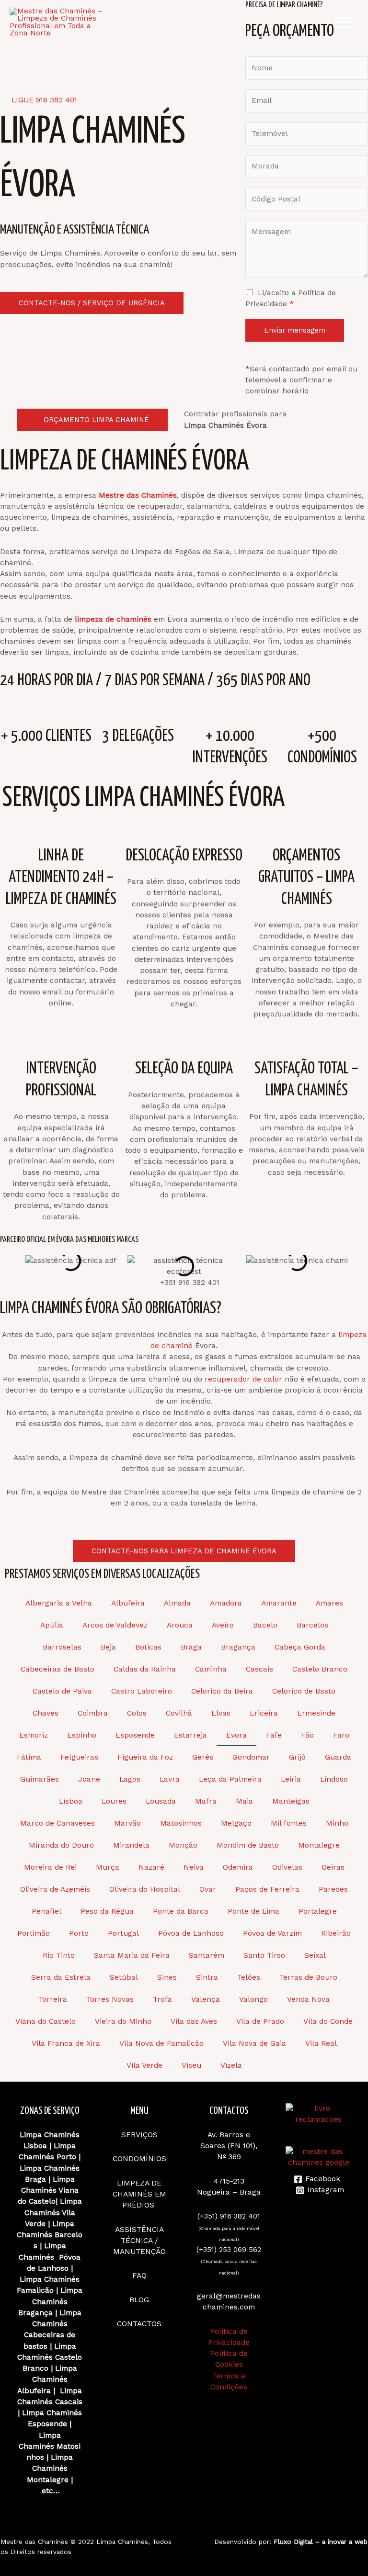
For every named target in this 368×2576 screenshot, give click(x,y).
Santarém (207, 1955)
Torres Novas (110, 1999)
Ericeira (264, 1713)
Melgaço (236, 1823)
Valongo (253, 1999)
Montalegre (319, 1845)
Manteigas (291, 1801)
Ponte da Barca (181, 1911)
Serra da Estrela (61, 1977)
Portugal (123, 1933)
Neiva (194, 1867)
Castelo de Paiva (62, 1691)
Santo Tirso (264, 1955)
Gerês (203, 1757)
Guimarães (40, 1779)
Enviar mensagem (295, 330)
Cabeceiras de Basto (57, 1669)
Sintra (207, 1977)
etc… (51, 2491)
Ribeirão (336, 1933)
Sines (167, 1977)
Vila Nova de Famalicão (161, 2043)
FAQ (139, 2275)
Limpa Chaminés (50, 2168)
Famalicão (35, 2290)
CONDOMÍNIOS (139, 2159)
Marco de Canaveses (57, 1823)
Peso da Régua (107, 1911)
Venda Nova (308, 1999)
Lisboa (71, 1801)
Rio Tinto (59, 1955)
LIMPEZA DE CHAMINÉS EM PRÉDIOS (139, 2194)
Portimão (34, 1933)
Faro (341, 1735)
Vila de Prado (260, 2021)
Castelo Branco (320, 1669)
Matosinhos (181, 1823)
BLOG (139, 2300)
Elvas (221, 1713)
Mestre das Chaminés (34, 2542)
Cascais (259, 1669)
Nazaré (151, 1867)
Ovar (208, 1889)
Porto (79, 1933)
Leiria (291, 1779)
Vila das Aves (194, 2021)
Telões (249, 1977)
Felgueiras (79, 1757)
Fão (307, 1735)
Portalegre (318, 1911)
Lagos (130, 1779)
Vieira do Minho (123, 2021)
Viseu (191, 2065)
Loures (114, 1801)
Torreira (53, 1999)
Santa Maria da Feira (132, 1955)
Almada (177, 1603)
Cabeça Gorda (300, 1647)
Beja (108, 1647)
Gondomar (251, 1757)
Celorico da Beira (222, 1691)
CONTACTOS (139, 2324)
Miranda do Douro (61, 1845)
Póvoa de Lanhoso (191, 1933)
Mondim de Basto (248, 1845)
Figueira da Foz (145, 1757)
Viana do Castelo (46, 2021)
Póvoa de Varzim (272, 1933)
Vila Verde (144, 2065)
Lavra (170, 1779)
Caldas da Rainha (145, 1669)
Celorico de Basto (304, 1691)
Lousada (161, 1801)
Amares (329, 1603)
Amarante (279, 1603)
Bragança (238, 1647)
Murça (108, 1867)
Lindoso (334, 1779)
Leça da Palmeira (230, 1779)
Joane (89, 1779)
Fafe (274, 1735)
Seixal (315, 1955)
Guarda (338, 1757)
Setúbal (124, 1977)
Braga (191, 1647)
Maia (244, 1801)
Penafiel (46, 1911)
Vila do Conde (328, 2021)
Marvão (127, 1823)
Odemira (238, 1867)
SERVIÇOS (139, 2135)
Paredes (333, 1889)
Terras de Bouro (308, 1977)
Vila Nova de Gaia (254, 2043)
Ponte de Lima (253, 1911)
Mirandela (131, 1845)
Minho (337, 1823)
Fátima (29, 1757)
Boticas (148, 1647)
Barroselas (62, 1647)
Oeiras (333, 1867)
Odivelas (287, 1867)
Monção (183, 1845)
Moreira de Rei (50, 1867)
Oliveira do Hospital (145, 1889)
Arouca (180, 1625)
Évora (236, 1735)
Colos (137, 1713)
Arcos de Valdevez (115, 1625)
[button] (5, 1266)
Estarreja (190, 1735)
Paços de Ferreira (267, 1889)
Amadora (226, 1603)
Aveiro (223, 1625)
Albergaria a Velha (59, 1603)
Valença (206, 1999)
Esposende (135, 1735)
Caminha (211, 1669)
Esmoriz (34, 1735)
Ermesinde (316, 1713)
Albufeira (128, 1603)
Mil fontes (289, 1823)
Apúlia (52, 1625)
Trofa (162, 1999)
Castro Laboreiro (142, 1691)
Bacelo (265, 1625)
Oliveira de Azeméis (55, 1889)
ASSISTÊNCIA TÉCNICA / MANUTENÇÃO (139, 2241)
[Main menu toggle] (343, 22)
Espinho (82, 1735)
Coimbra (93, 1713)
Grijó (297, 1757)
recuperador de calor (243, 1379)
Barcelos (312, 1625)
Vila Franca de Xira (66, 2043)
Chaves (46, 1713)
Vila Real (321, 2043)
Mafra (206, 1801)
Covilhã (179, 1713)
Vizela (231, 2065)
